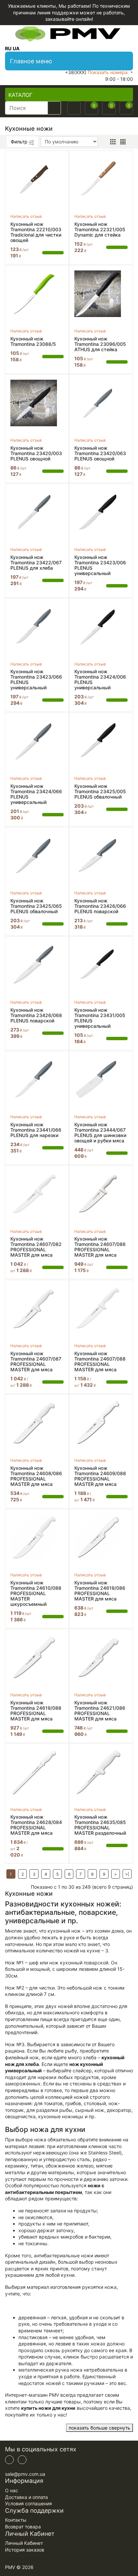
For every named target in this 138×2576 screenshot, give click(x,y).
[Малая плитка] (123, 142)
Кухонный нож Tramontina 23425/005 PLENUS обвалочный (100, 792)
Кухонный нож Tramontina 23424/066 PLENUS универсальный (36, 794)
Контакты (16, 2520)
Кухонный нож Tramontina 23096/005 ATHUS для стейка (100, 344)
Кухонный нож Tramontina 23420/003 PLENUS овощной (36, 453)
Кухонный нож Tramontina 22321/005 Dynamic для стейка (100, 230)
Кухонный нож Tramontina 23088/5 (33, 341)
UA (16, 48)
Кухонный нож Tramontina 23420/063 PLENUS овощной (100, 453)
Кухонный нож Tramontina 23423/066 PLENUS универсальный (36, 680)
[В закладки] (60, 158)
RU (8, 48)
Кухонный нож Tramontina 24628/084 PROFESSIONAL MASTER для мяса (36, 1825)
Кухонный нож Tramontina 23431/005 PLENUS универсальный (100, 1018)
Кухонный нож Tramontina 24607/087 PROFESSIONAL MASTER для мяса (36, 1362)
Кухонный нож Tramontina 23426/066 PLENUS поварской (100, 906)
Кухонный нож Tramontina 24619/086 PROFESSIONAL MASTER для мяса (100, 1591)
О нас (12, 2490)
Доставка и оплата (26, 2497)
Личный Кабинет (24, 2543)
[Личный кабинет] (74, 108)
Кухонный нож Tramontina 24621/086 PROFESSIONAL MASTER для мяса (100, 1711)
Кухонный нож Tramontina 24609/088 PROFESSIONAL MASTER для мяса (100, 1476)
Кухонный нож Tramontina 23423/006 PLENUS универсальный (100, 565)
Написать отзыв (26, 216)
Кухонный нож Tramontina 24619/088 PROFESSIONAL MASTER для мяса (36, 1711)
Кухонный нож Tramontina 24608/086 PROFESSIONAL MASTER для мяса (36, 1476)
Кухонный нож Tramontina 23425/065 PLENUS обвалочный (36, 906)
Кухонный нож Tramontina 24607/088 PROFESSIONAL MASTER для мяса (100, 1362)
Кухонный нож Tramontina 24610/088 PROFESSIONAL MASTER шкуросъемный (36, 1593)
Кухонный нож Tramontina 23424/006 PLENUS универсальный (100, 680)
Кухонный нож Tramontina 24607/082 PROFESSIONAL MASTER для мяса (36, 1247)
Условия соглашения (28, 2503)
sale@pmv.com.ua (25, 2474)
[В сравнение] (60, 168)
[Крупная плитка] (113, 142)
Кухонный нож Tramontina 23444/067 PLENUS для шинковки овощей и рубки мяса (100, 1133)
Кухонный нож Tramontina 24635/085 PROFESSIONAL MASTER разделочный (100, 1825)
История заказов (25, 2550)
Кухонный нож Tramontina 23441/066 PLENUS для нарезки (36, 1130)
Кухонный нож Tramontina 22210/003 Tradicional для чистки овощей (36, 232)
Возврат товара (23, 2527)
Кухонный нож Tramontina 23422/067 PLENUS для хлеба (36, 563)
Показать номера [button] (108, 72)
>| (127, 1874)
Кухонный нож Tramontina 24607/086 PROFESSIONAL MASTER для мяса (100, 1247)
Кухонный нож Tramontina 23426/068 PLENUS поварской (36, 1015)
